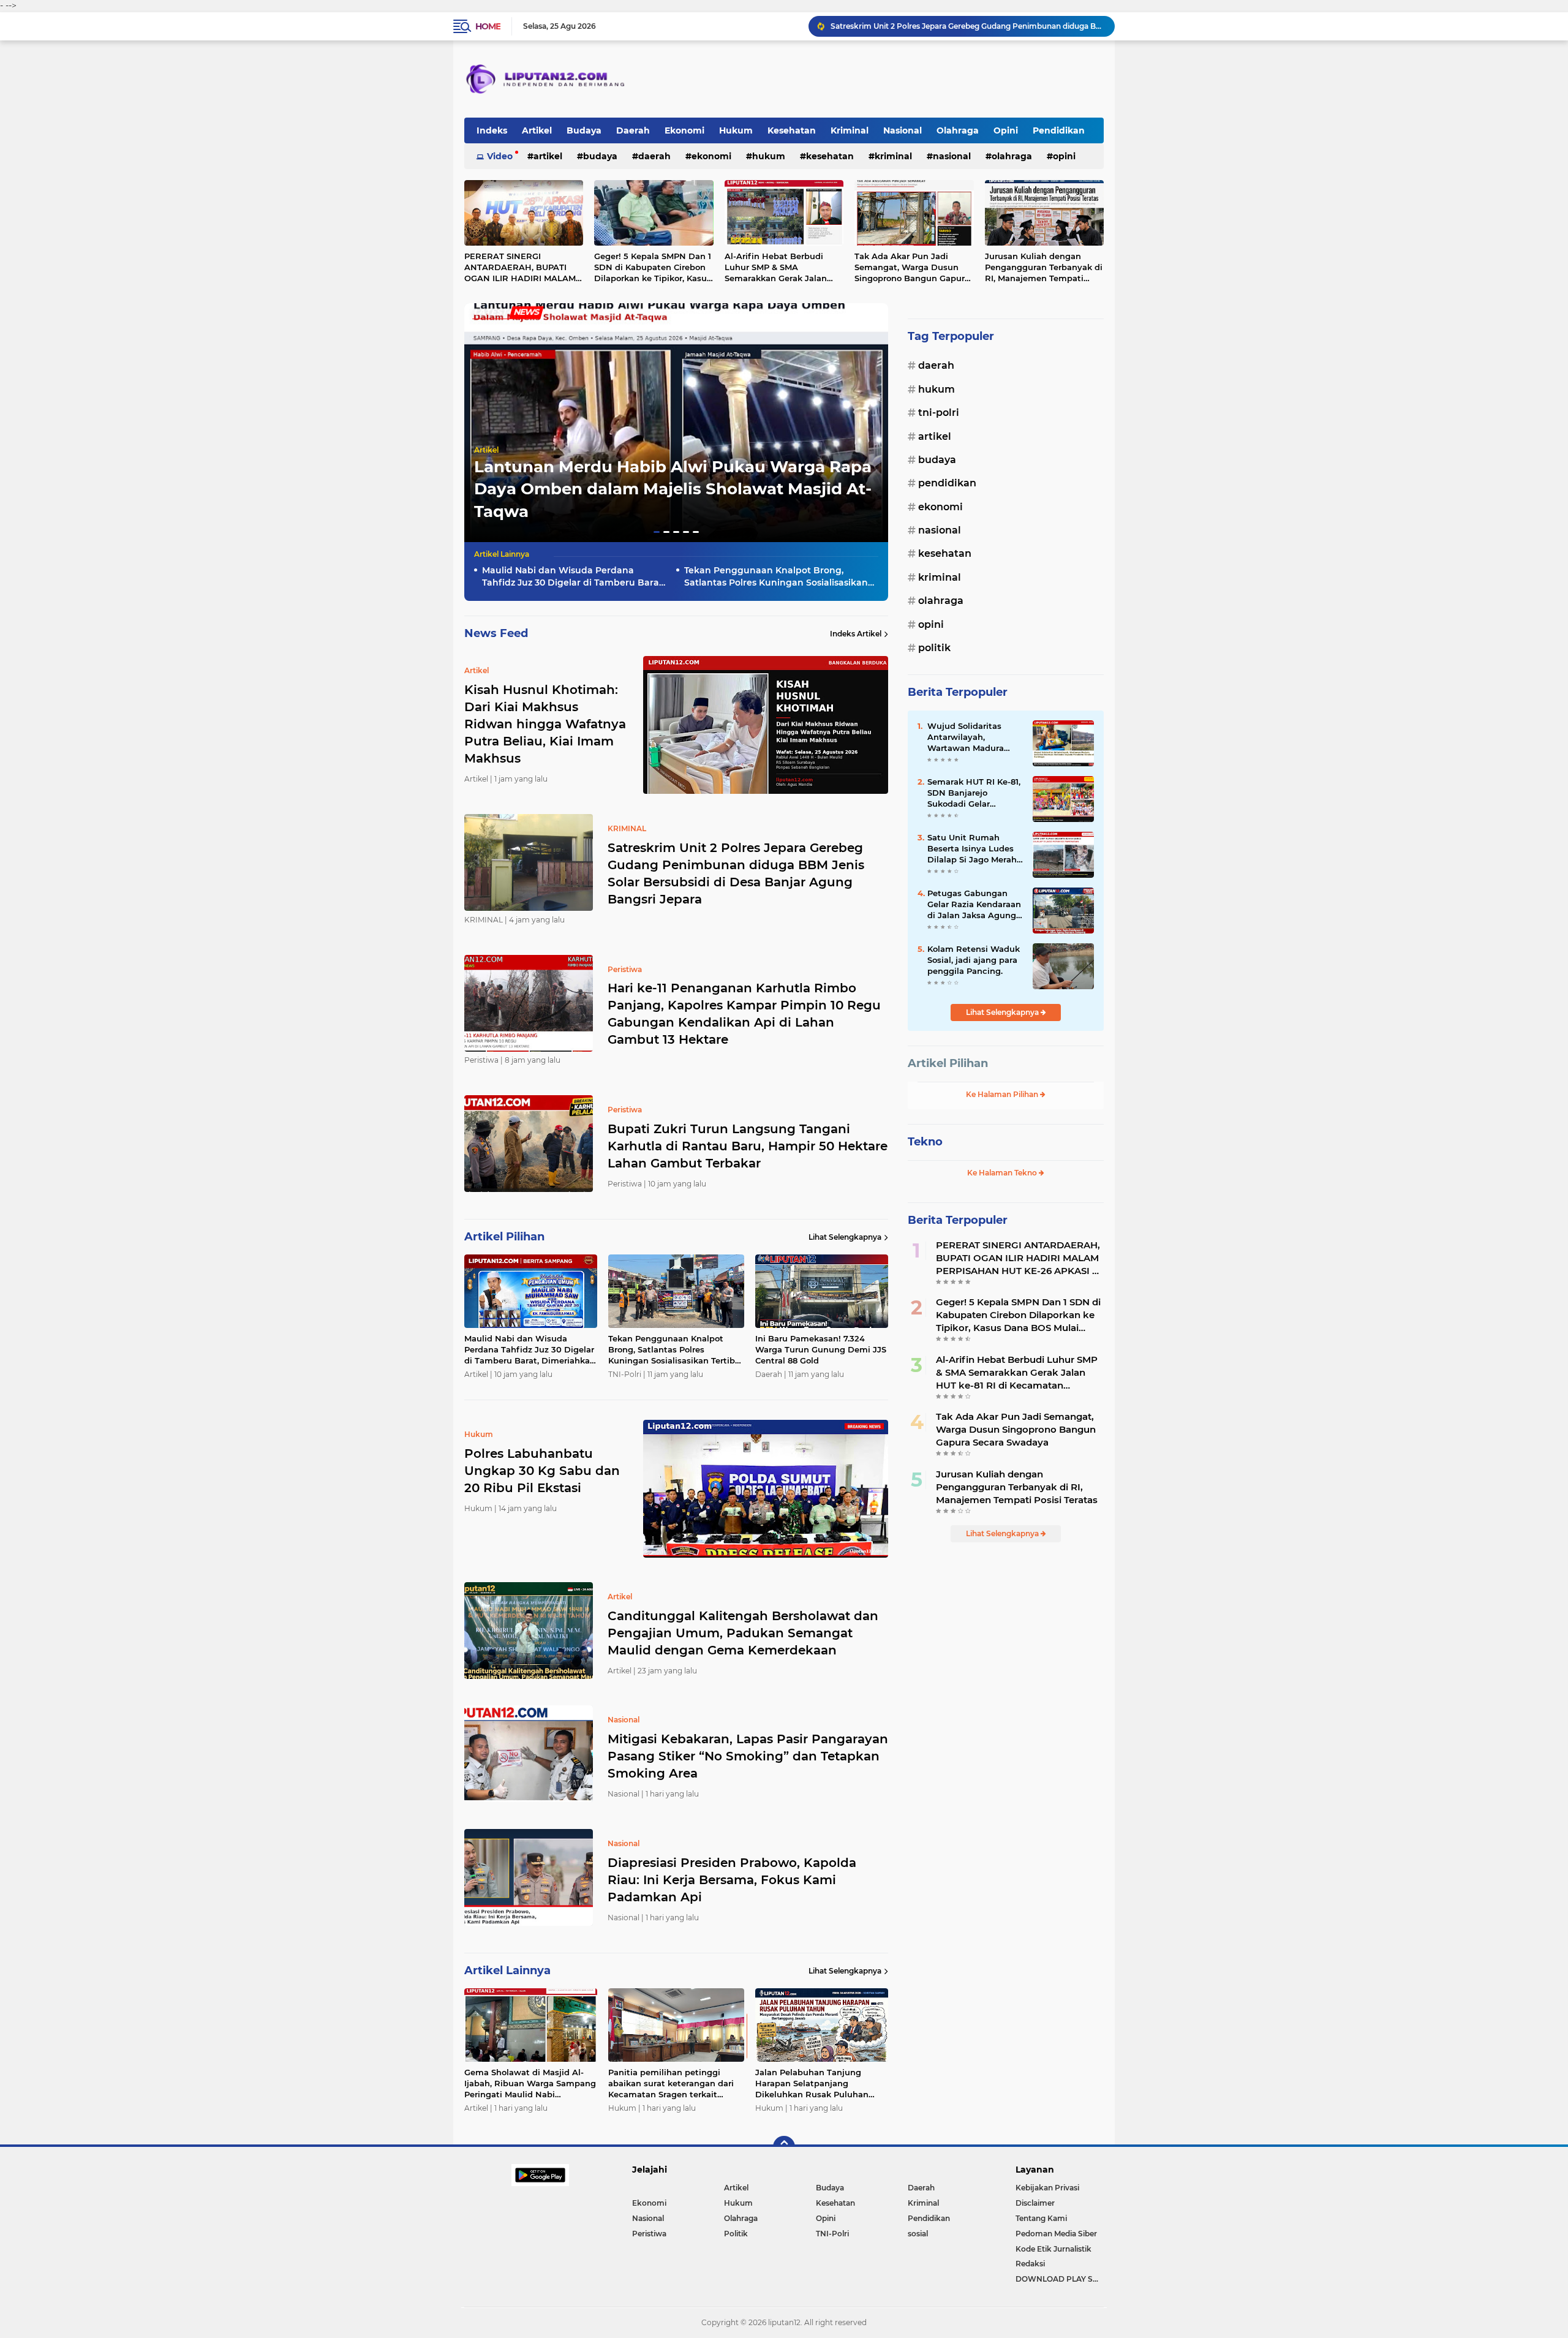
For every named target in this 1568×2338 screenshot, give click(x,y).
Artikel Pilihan (948, 1063)
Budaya (584, 130)
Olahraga (958, 130)
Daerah (633, 130)
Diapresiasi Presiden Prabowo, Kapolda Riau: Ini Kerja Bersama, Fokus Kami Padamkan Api (732, 1880)
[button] (657, 532)
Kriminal (850, 130)
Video (500, 156)
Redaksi (1030, 2264)
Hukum (736, 130)
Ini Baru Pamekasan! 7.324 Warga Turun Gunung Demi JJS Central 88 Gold (821, 1349)
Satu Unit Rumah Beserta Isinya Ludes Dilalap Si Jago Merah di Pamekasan (972, 849)
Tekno (925, 1142)
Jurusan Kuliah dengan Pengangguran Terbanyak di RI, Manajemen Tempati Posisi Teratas (1044, 268)
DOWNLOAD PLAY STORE (1060, 2279)
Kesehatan (792, 130)
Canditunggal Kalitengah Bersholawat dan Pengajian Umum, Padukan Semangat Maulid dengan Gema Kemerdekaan (743, 1633)
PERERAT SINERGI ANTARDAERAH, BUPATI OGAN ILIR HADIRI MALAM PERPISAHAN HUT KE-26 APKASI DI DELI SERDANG (520, 268)
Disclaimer (1035, 2203)
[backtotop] (784, 2147)
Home (488, 26)
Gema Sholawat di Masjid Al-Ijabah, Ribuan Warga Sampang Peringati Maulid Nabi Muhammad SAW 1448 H (530, 2084)
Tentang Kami (1041, 2218)
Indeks (492, 130)
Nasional (903, 130)
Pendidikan (1059, 130)
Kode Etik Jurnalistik (1053, 2249)
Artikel (537, 130)
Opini (1006, 130)
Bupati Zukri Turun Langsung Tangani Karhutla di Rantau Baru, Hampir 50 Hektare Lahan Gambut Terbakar (748, 1146)
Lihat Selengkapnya (845, 1237)
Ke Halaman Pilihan (1003, 1094)
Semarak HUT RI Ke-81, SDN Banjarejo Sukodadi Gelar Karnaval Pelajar (974, 793)
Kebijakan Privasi (1047, 2188)
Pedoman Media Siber (1056, 2234)
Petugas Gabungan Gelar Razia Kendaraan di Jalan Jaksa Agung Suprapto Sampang (974, 905)
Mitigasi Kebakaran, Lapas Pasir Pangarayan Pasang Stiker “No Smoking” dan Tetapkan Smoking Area (748, 1756)
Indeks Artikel (856, 634)
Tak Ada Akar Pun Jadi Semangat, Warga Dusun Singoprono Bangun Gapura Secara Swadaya (912, 268)
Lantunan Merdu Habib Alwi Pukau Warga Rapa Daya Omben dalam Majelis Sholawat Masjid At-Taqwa (673, 489)
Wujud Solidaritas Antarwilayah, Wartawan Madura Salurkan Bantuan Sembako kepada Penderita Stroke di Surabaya (967, 737)
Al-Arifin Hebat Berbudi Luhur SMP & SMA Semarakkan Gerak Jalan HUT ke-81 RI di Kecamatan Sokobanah (781, 268)
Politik (934, 648)
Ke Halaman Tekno (1003, 1173)
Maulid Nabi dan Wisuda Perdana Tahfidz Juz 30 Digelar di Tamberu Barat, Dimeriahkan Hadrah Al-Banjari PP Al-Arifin (573, 577)
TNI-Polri (939, 413)
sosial (918, 2234)
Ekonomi (684, 130)
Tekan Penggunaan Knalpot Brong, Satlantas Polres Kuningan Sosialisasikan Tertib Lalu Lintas (776, 577)
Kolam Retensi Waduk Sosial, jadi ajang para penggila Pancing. (974, 960)
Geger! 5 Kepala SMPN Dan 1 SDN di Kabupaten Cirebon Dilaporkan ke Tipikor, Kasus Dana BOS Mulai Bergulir (653, 268)
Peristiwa (649, 2234)
